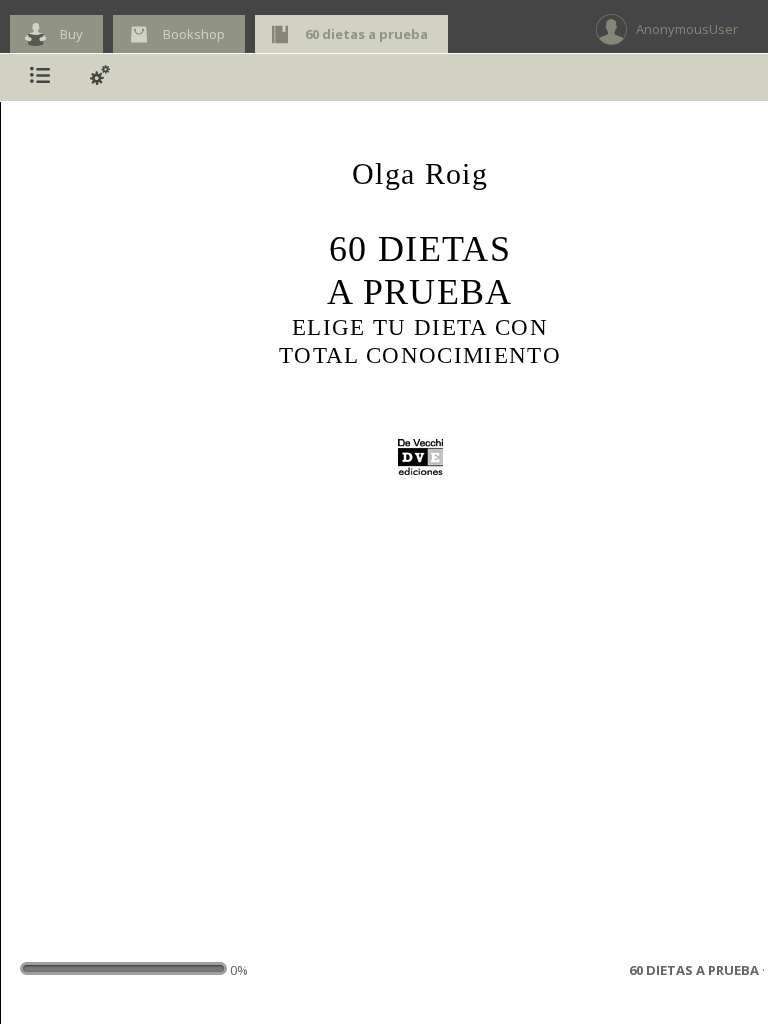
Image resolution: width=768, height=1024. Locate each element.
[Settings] (100, 77)
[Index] (40, 77)
